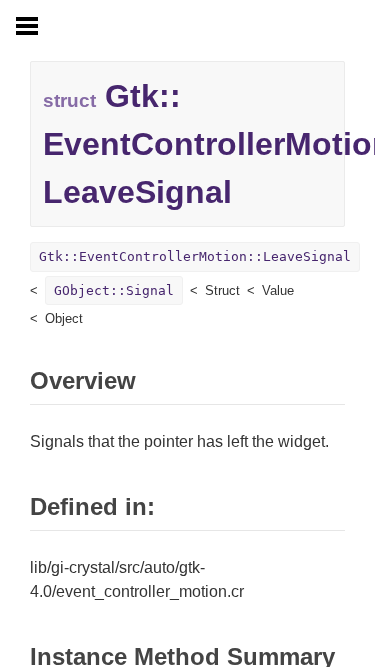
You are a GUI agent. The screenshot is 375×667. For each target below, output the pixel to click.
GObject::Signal (114, 290)
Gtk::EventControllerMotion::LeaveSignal (195, 256)
